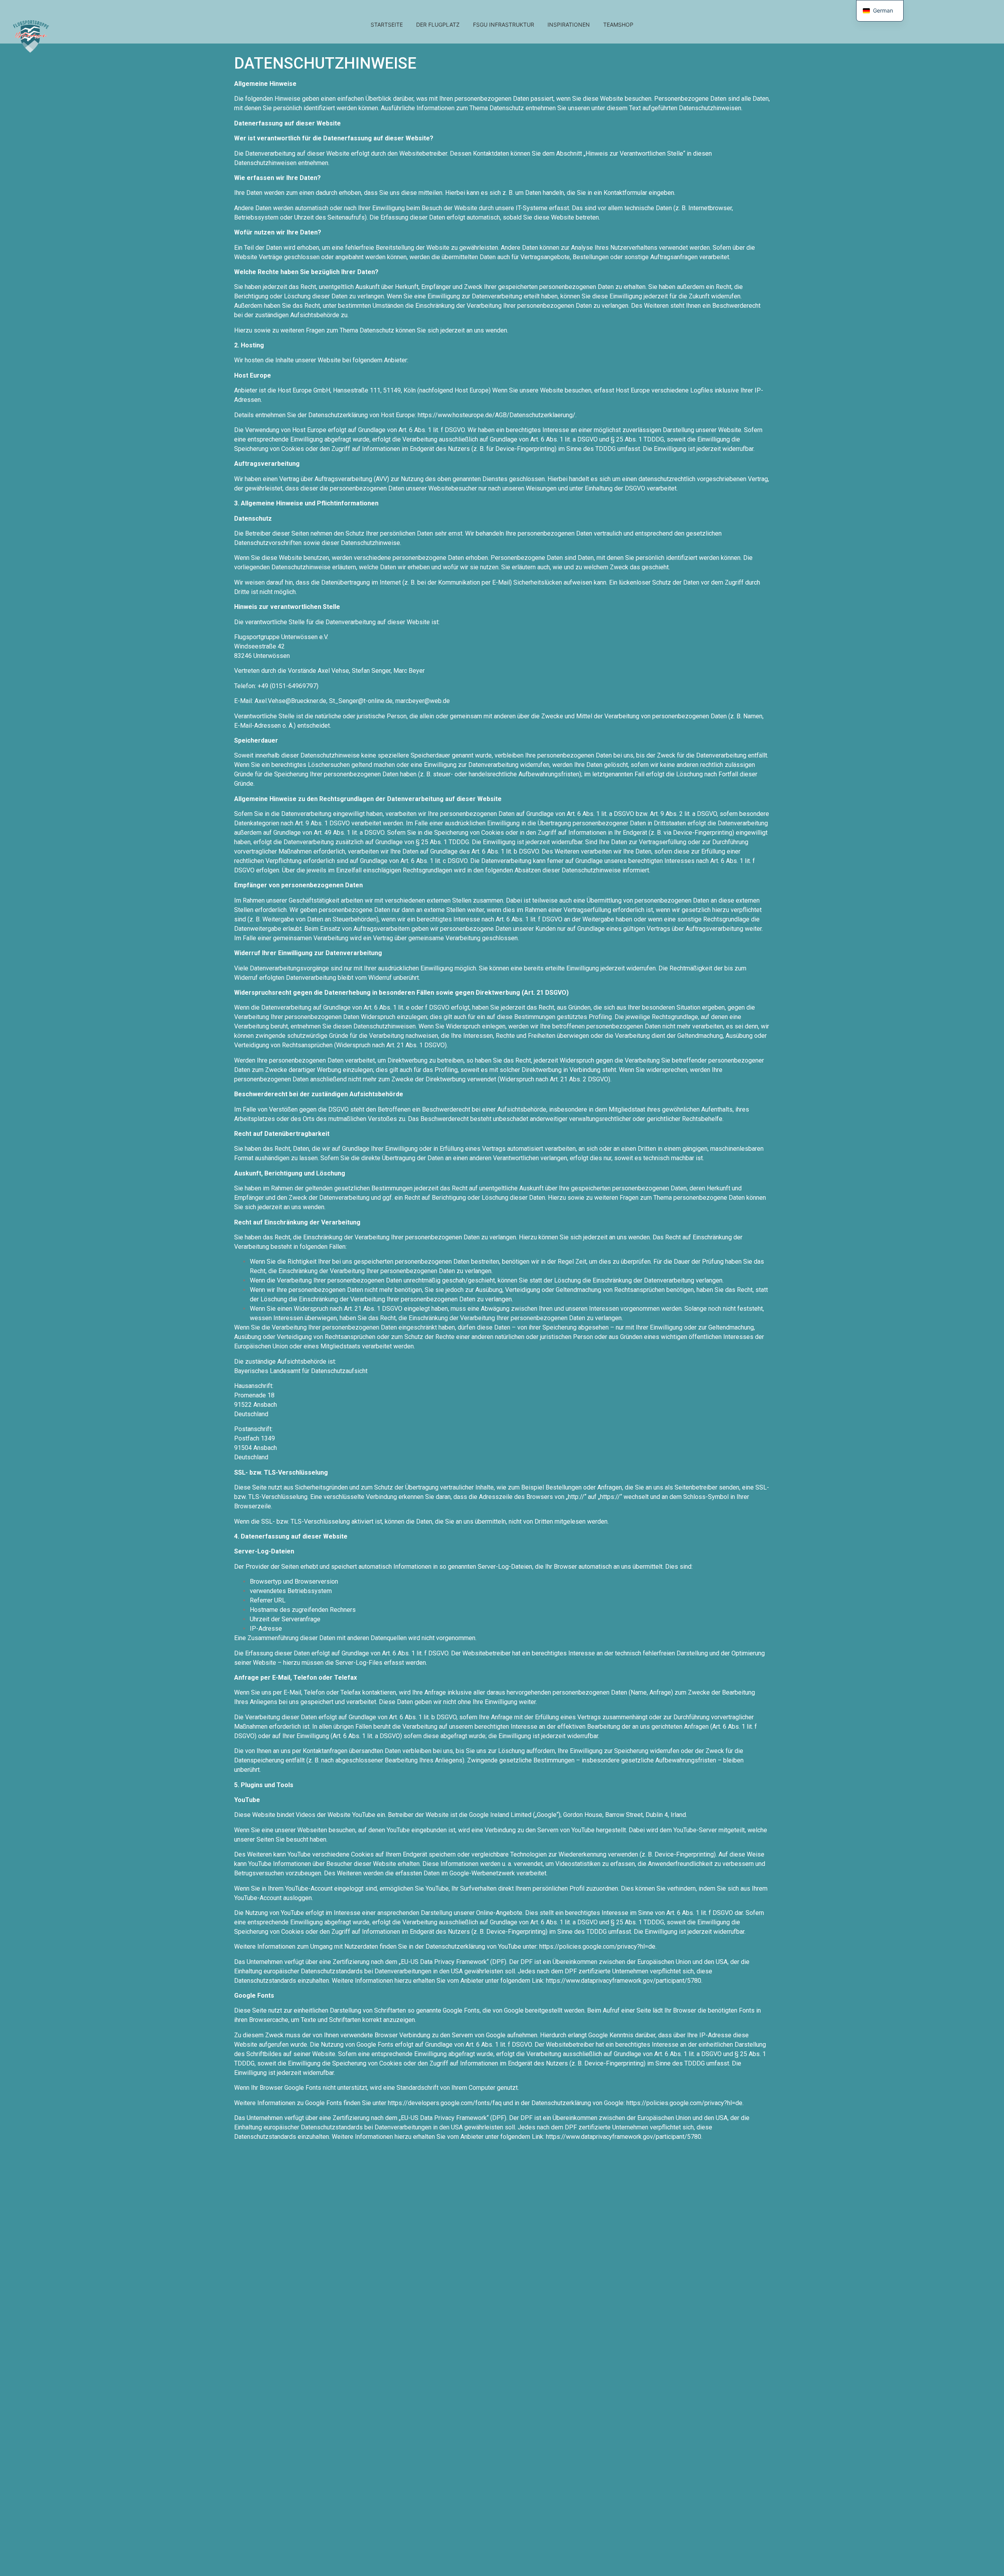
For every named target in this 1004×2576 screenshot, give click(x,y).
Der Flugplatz (438, 25)
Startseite (387, 25)
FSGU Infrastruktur (504, 25)
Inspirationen (569, 25)
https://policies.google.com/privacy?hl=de (597, 1947)
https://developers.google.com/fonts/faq (445, 2103)
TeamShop (618, 25)
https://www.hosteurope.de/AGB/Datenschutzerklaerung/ (497, 415)
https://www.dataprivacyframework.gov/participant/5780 (624, 1981)
